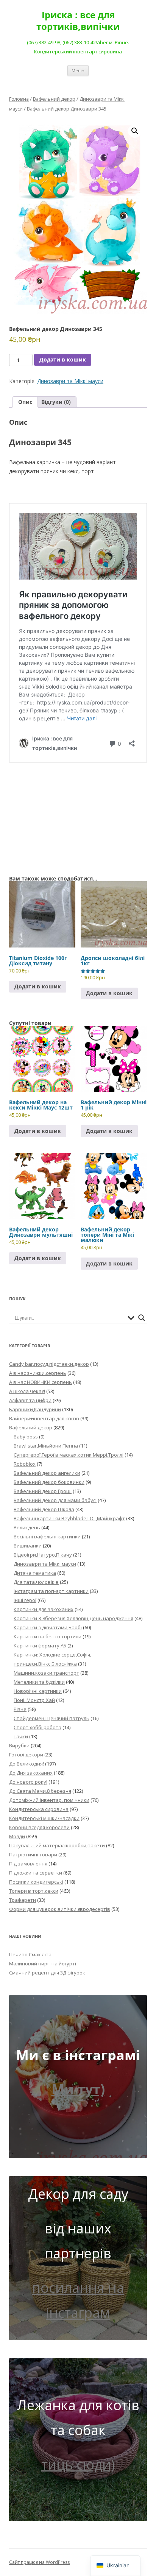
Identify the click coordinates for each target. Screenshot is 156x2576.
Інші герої (25, 1600)
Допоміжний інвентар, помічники (49, 1800)
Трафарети (23, 1900)
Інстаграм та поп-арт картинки (51, 1591)
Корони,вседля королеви (39, 1827)
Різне (20, 1709)
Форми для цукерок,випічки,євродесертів (60, 1909)
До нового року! (28, 1782)
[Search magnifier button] (142, 1318)
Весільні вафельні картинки (47, 1537)
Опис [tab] (25, 402)
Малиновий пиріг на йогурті (43, 1964)
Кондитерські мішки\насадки (44, 1818)
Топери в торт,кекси (34, 1891)
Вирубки (19, 1745)
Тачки (21, 1736)
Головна (19, 99)
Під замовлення (28, 1864)
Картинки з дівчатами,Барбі (48, 1627)
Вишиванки (28, 1546)
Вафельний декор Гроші (43, 1491)
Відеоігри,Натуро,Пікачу (43, 1555)
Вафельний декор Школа (44, 1509)
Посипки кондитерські (36, 1882)
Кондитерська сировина (39, 1809)
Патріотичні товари (33, 1854)
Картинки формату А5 (40, 1646)
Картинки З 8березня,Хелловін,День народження (73, 1618)
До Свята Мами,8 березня (40, 1791)
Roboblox (25, 1464)
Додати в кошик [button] (38, 986)
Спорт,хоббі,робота (37, 1727)
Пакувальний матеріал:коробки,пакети (57, 1845)
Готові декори (26, 1755)
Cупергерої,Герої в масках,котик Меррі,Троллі (69, 1455)
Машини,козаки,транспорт (46, 1673)
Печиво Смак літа (30, 1954)
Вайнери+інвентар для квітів (44, 1418)
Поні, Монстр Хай (34, 1700)
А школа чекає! (27, 1391)
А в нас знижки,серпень (38, 1373)
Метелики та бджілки (39, 1682)
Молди (17, 1836)
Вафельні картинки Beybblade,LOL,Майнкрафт (69, 1518)
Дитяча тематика (35, 1573)
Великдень (27, 1527)
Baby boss (26, 1437)
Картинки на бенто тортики (48, 1636)
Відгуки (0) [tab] (56, 402)
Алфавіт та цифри (30, 1400)
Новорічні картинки (38, 1691)
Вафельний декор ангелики (47, 1473)
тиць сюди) (78, 2465)
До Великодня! (27, 1764)
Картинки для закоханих (44, 1609)
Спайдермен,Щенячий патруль (51, 1718)
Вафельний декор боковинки (49, 1482)
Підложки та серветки (36, 1873)
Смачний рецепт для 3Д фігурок (47, 1973)
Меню (78, 71)
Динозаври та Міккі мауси (70, 381)
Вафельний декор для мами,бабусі (55, 1500)
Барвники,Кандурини (35, 1409)
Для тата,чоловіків (36, 1582)
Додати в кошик (63, 359)
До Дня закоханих (31, 1773)
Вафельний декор (54, 99)
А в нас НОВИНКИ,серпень (41, 1382)
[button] (135, 131)
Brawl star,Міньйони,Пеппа (46, 1446)
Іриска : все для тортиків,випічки (78, 21)
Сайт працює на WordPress (39, 2562)
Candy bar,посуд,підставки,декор (49, 1364)
